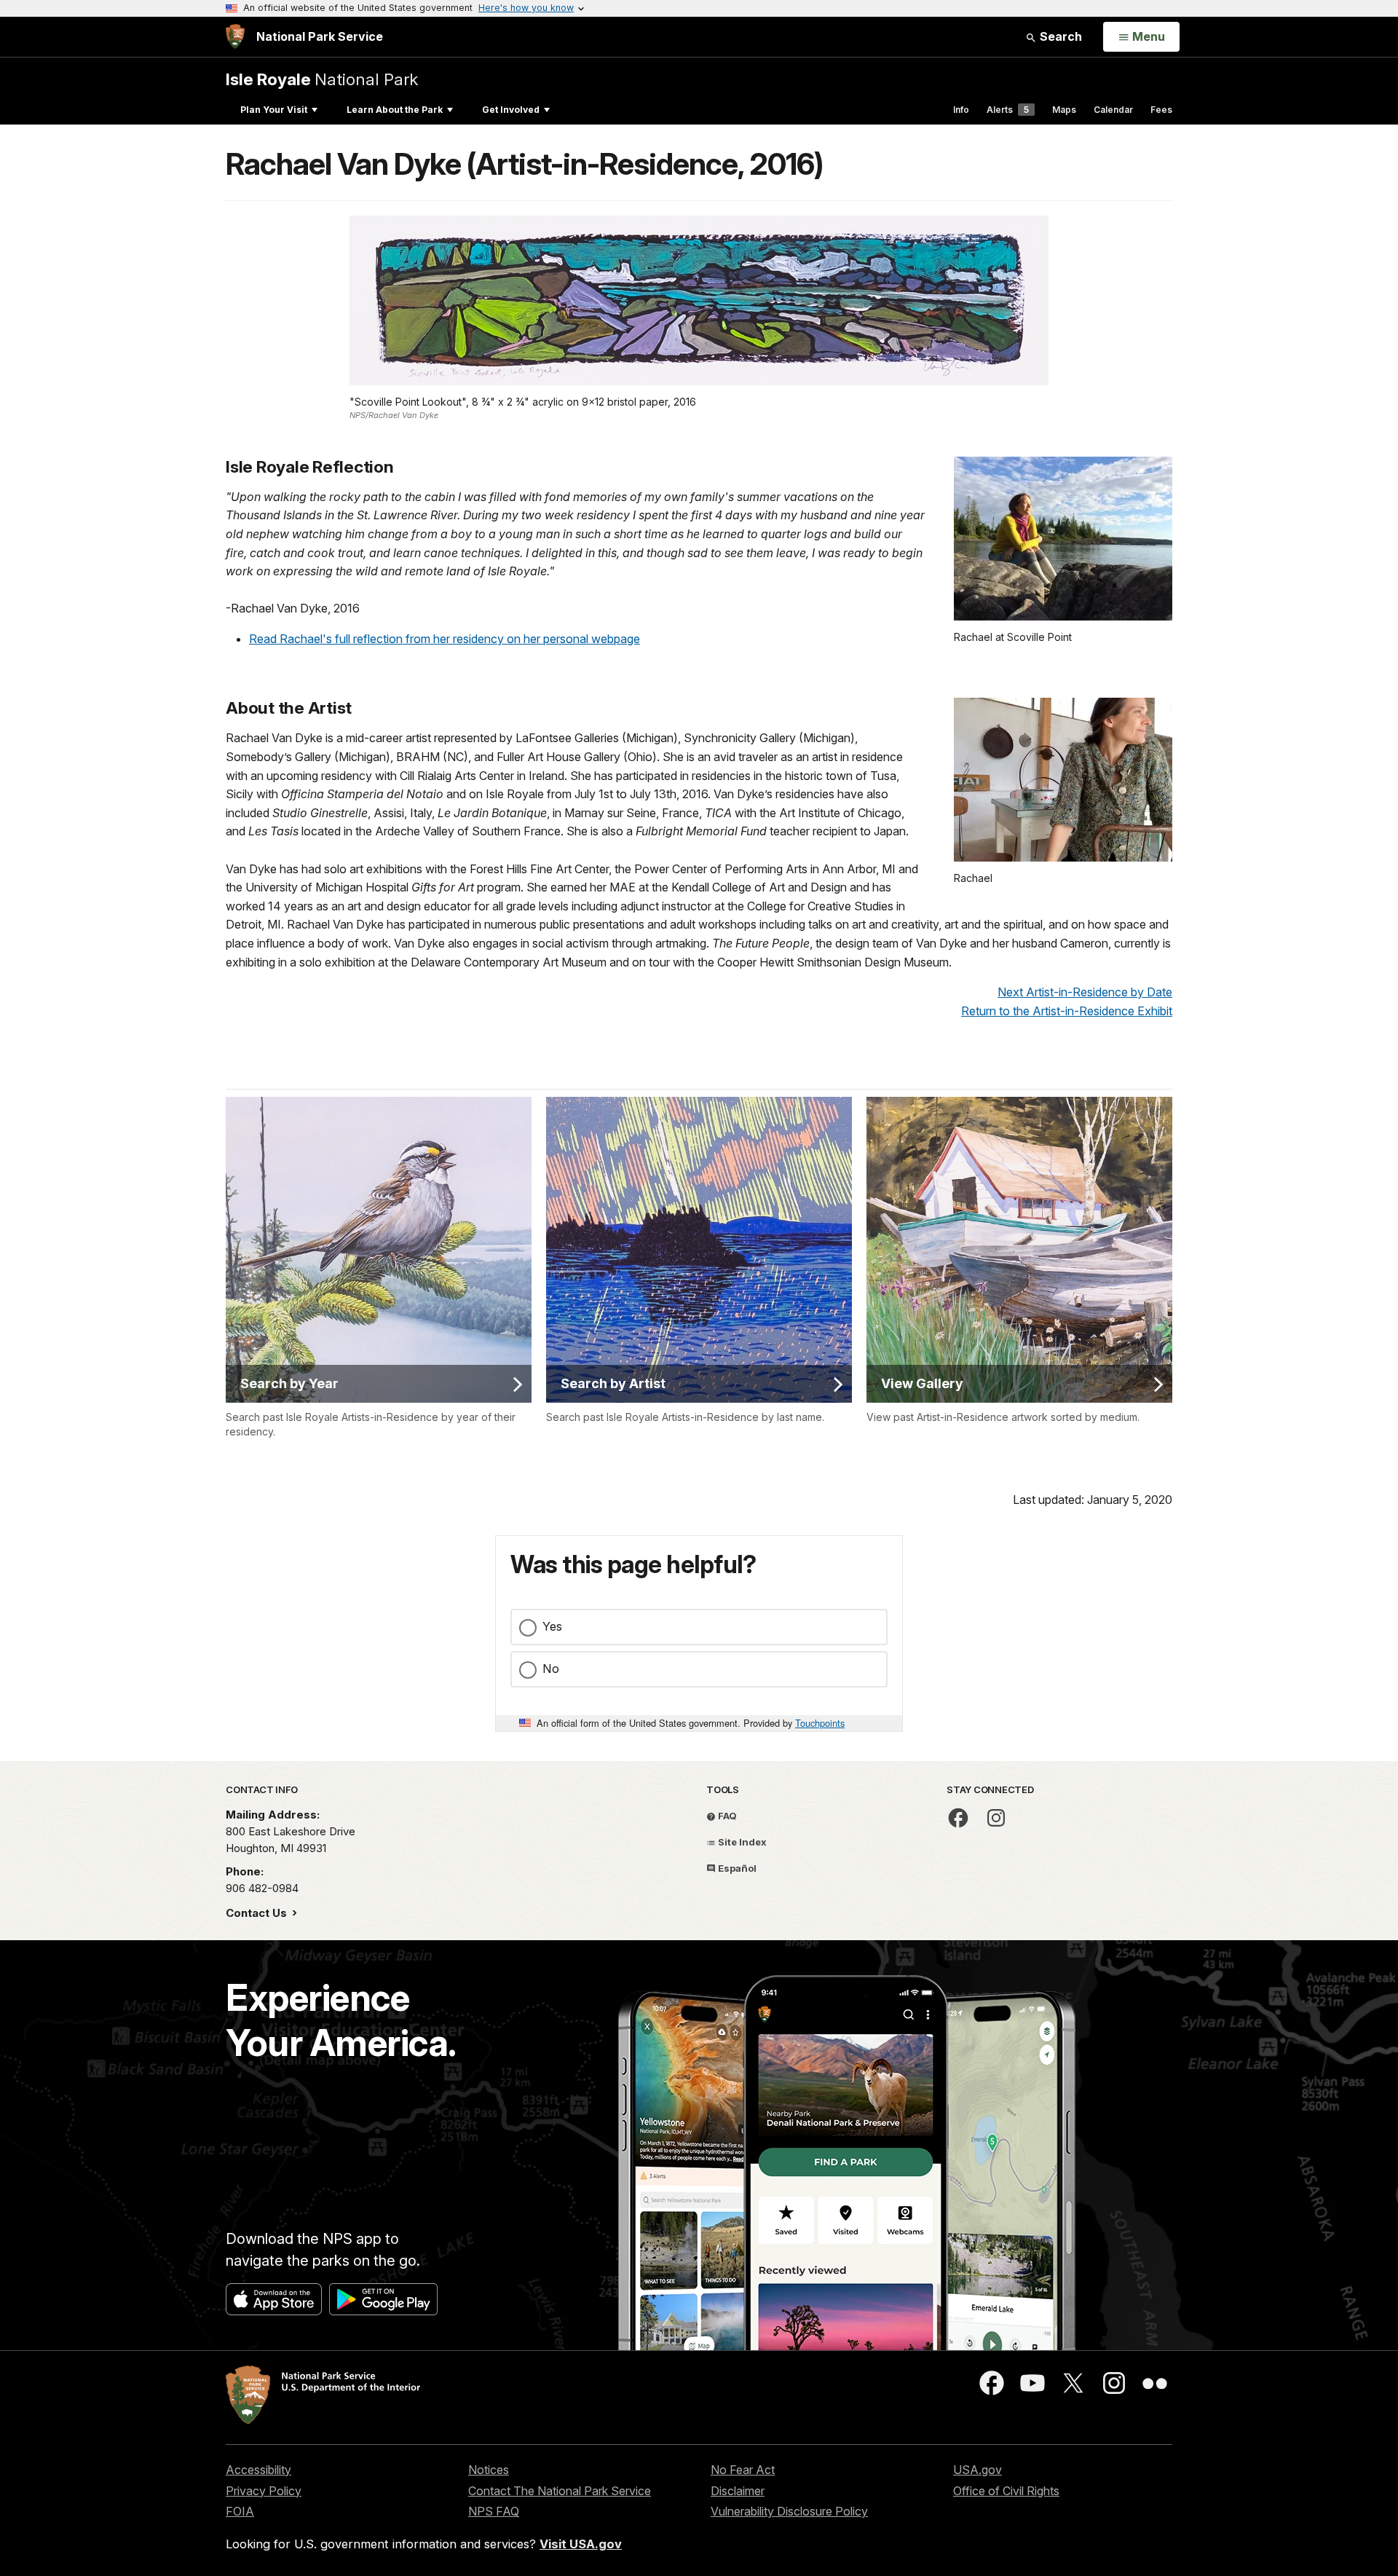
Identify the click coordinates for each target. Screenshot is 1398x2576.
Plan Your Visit (274, 110)
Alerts (1008, 110)
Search (1059, 36)
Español (736, 1868)
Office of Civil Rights (1006, 2491)
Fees (1161, 110)
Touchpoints (820, 1723)
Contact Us (258, 1913)
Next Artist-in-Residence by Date (1085, 992)
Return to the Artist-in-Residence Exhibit (1067, 1011)
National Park (322, 79)
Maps (1064, 110)
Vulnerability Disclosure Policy (789, 2511)
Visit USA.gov (581, 2544)
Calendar (1113, 110)
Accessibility (258, 2470)
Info (961, 110)
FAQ (726, 1816)
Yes (552, 1626)
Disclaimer (738, 2491)
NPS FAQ (494, 2511)
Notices (489, 2470)
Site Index (741, 1842)
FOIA (240, 2511)
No (551, 1669)
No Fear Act (743, 2470)
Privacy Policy (264, 2491)
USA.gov (978, 2470)
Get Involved (511, 110)
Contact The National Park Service (560, 2491)
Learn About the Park (395, 110)
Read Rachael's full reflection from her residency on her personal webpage (445, 639)
